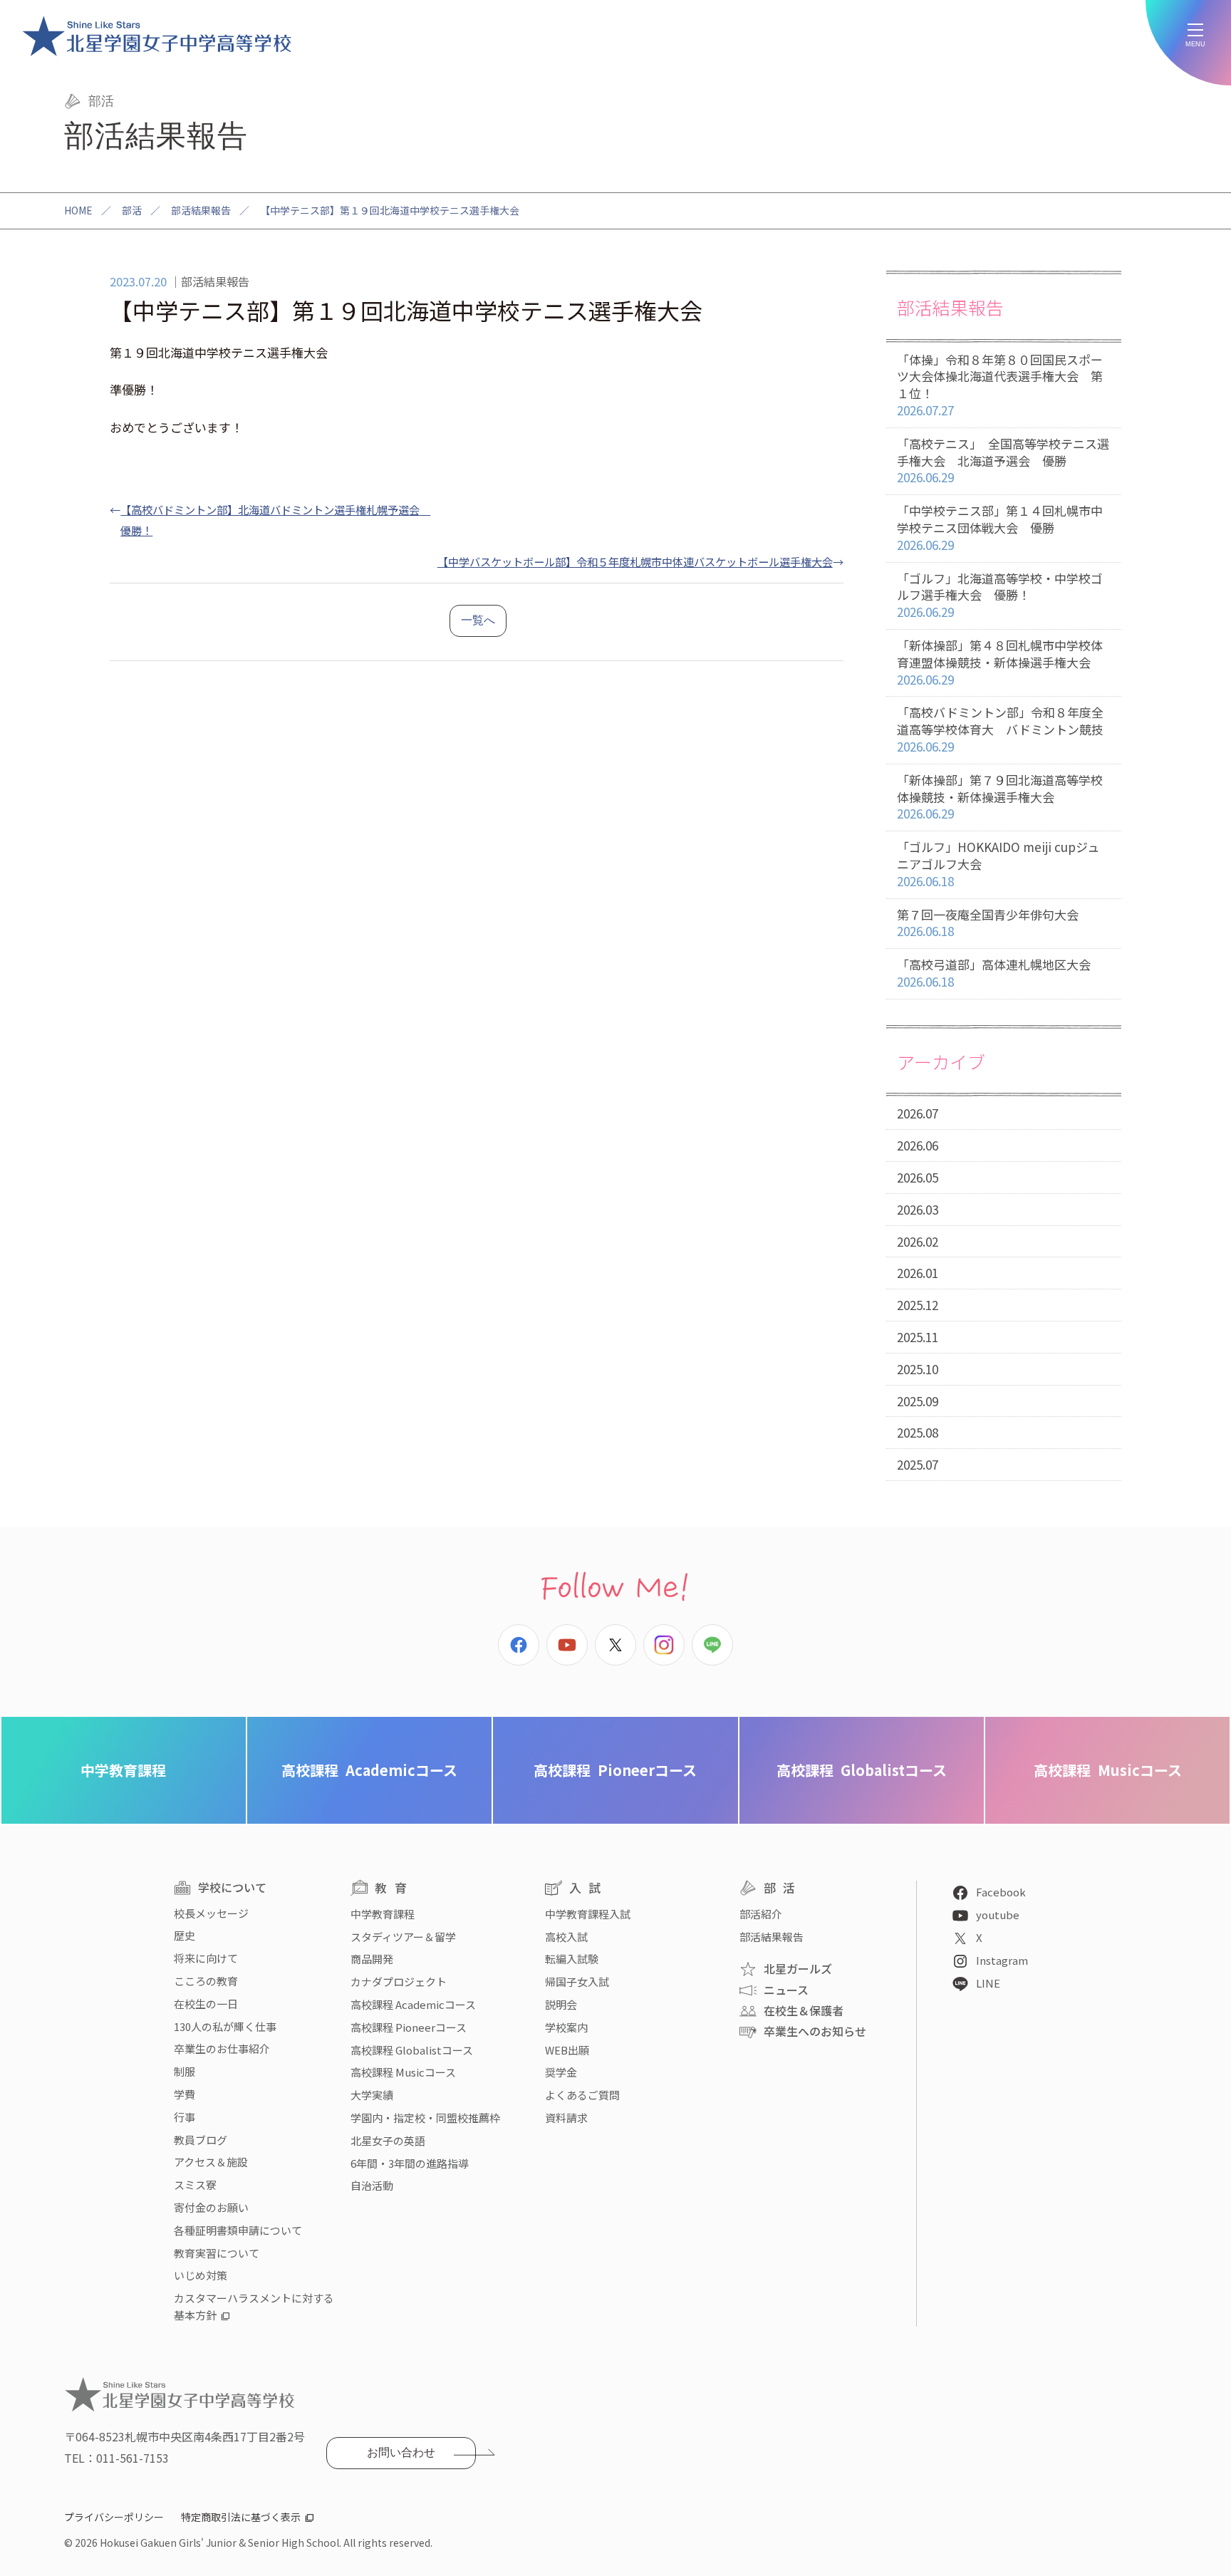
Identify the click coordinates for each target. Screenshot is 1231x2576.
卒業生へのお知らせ (815, 2031)
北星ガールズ (798, 1968)
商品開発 (372, 1959)
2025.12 (918, 1305)
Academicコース (369, 1770)
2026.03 (918, 1209)
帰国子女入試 (577, 1982)
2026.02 (918, 1241)
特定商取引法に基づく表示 (241, 2517)
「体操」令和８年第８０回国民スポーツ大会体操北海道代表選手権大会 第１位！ (1000, 385)
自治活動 (372, 2185)
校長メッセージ (211, 1913)
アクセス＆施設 (211, 2162)
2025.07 (918, 1464)
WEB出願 (567, 2050)
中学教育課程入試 (588, 1914)
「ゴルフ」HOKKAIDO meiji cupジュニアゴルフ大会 (998, 864)
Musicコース (1108, 1770)
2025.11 (918, 1337)
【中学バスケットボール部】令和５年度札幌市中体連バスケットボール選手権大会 (635, 561)
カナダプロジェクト (399, 1982)
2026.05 (918, 1177)
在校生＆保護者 (804, 2010)
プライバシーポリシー (114, 2517)
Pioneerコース (615, 1770)
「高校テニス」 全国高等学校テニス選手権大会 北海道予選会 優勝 (1003, 461)
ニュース (786, 1990)
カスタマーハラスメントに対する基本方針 (254, 2306)
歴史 (185, 1935)
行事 (185, 2117)
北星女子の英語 (388, 2140)
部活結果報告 (201, 210)
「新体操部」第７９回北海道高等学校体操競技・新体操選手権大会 (1000, 797)
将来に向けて (206, 1958)
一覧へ (478, 620)
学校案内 (566, 2027)
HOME (78, 210)
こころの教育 (206, 1981)
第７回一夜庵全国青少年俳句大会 (988, 923)
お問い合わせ (401, 2452)
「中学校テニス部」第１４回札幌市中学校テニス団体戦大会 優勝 (1000, 528)
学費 (185, 2094)
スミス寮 (195, 2185)
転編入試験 (572, 1959)
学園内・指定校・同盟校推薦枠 (425, 2118)
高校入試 (566, 1937)
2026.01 (918, 1273)
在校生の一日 (206, 2004)
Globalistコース (862, 1770)
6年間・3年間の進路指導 (410, 2163)
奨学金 (561, 2072)
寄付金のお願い (211, 2207)
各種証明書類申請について (238, 2230)
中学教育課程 (123, 1770)
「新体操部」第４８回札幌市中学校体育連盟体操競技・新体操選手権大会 (1000, 662)
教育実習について (217, 2253)
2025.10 (918, 1369)
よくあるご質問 (582, 2095)
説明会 (561, 2004)
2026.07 (918, 1113)
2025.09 (918, 1401)
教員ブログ (201, 2140)
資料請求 (566, 2118)
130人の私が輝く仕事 (225, 2026)
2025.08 (918, 1432)
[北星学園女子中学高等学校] (157, 36)
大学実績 (372, 2095)
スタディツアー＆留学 (403, 1937)
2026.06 (918, 1145)
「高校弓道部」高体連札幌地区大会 (994, 973)
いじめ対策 (201, 2275)
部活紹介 (761, 1914)
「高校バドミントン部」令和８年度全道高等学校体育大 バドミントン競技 (1000, 729)
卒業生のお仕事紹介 (222, 2048)
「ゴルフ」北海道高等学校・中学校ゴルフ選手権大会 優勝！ (1000, 595)
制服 (185, 2071)
